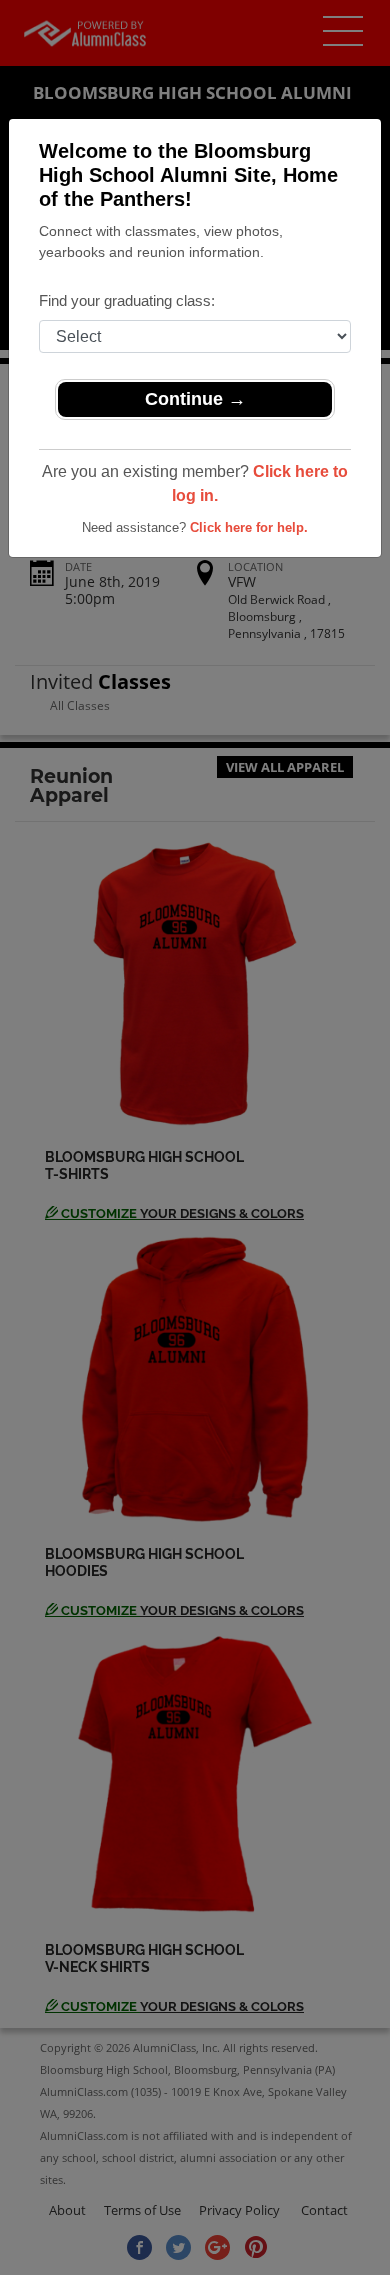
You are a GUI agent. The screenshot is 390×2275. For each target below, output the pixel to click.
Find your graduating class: (127, 300)
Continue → (195, 399)
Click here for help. (249, 527)
